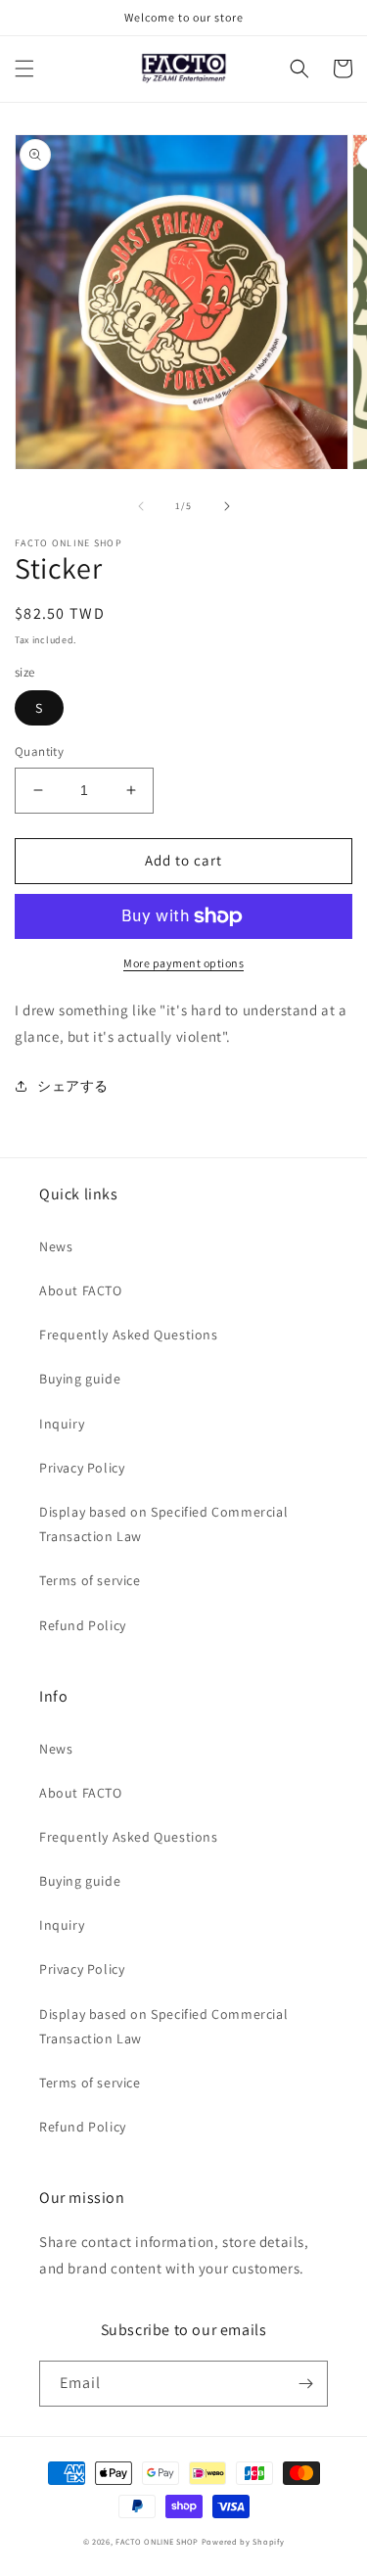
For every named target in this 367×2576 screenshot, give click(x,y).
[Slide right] (227, 506)
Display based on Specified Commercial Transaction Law (163, 1524)
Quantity (39, 751)
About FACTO (81, 1290)
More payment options (183, 963)
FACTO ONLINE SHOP (157, 2541)
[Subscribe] (305, 2384)
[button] (24, 69)
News (56, 1246)
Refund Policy (83, 1625)
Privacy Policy (82, 1468)
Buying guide (80, 1379)
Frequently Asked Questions (129, 1335)
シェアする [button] (73, 1086)
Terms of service (90, 1580)
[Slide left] (141, 506)
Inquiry (62, 1424)
